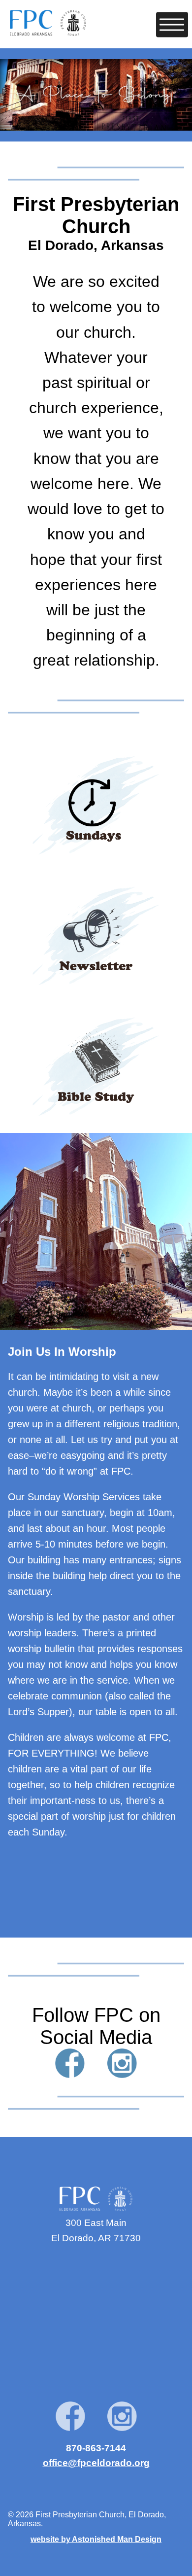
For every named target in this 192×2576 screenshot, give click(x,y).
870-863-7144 (96, 2448)
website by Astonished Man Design (96, 2539)
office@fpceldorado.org (96, 2463)
